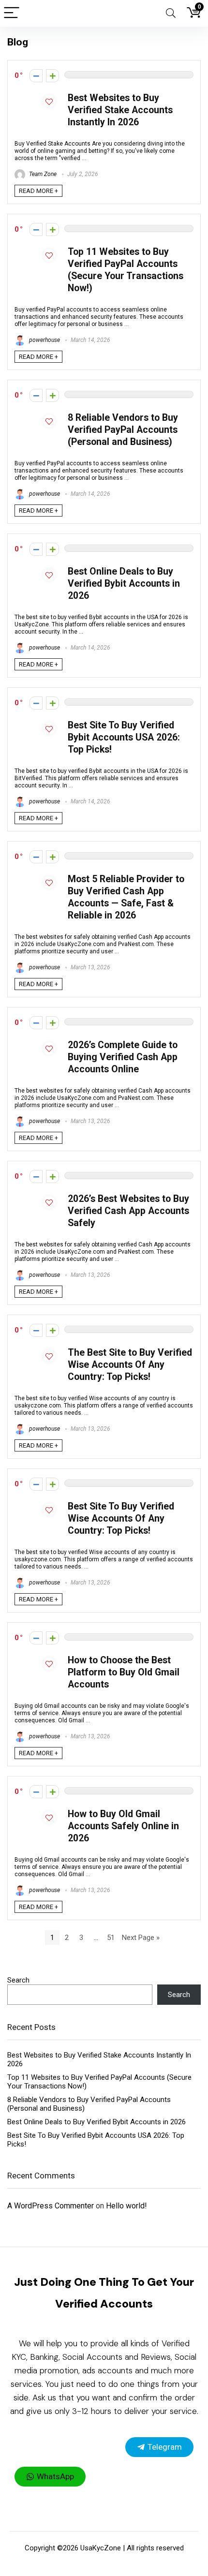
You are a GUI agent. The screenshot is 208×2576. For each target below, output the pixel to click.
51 (111, 1938)
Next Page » (141, 1938)
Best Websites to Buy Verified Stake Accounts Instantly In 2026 (120, 110)
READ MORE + (38, 191)
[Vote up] (52, 76)
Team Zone (42, 174)
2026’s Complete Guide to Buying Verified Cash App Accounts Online (123, 1057)
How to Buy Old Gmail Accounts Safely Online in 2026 (123, 1826)
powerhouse (44, 340)
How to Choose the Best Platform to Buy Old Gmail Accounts (124, 1672)
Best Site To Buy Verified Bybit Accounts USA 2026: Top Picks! (124, 737)
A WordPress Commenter (51, 2206)
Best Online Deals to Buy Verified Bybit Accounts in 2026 (124, 584)
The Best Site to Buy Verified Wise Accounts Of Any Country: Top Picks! (130, 1365)
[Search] (171, 13)
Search (18, 1980)
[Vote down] (36, 76)
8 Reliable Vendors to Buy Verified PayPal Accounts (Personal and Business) (123, 430)
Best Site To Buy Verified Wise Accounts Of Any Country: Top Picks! (121, 1518)
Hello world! (126, 2206)
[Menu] (12, 13)
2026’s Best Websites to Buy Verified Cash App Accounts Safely (128, 1211)
